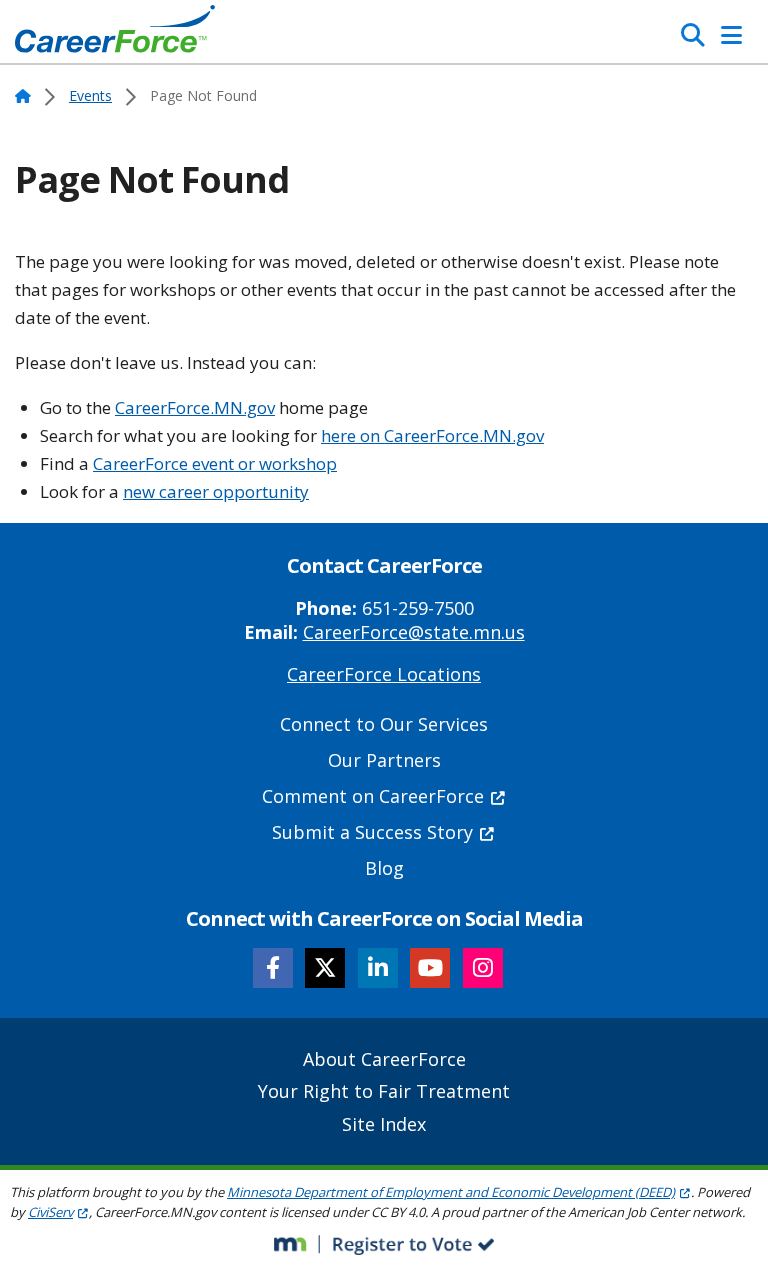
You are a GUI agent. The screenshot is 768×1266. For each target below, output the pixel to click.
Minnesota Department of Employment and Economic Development (451, 1192)
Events (90, 95)
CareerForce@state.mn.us (414, 632)
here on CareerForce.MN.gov (432, 435)
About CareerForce (384, 1059)
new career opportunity (216, 491)
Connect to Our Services (384, 724)
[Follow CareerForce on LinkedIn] (378, 968)
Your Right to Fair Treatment (384, 1091)
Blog (384, 868)
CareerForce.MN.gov (195, 407)
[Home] (115, 34)
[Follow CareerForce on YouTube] (430, 968)
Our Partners (384, 760)
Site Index (384, 1124)
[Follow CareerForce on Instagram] (483, 968)
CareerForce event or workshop (215, 463)
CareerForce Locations (384, 674)
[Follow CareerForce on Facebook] (273, 968)
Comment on (373, 796)
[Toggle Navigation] (731, 35)
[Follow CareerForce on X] (325, 968)
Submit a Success (372, 832)
